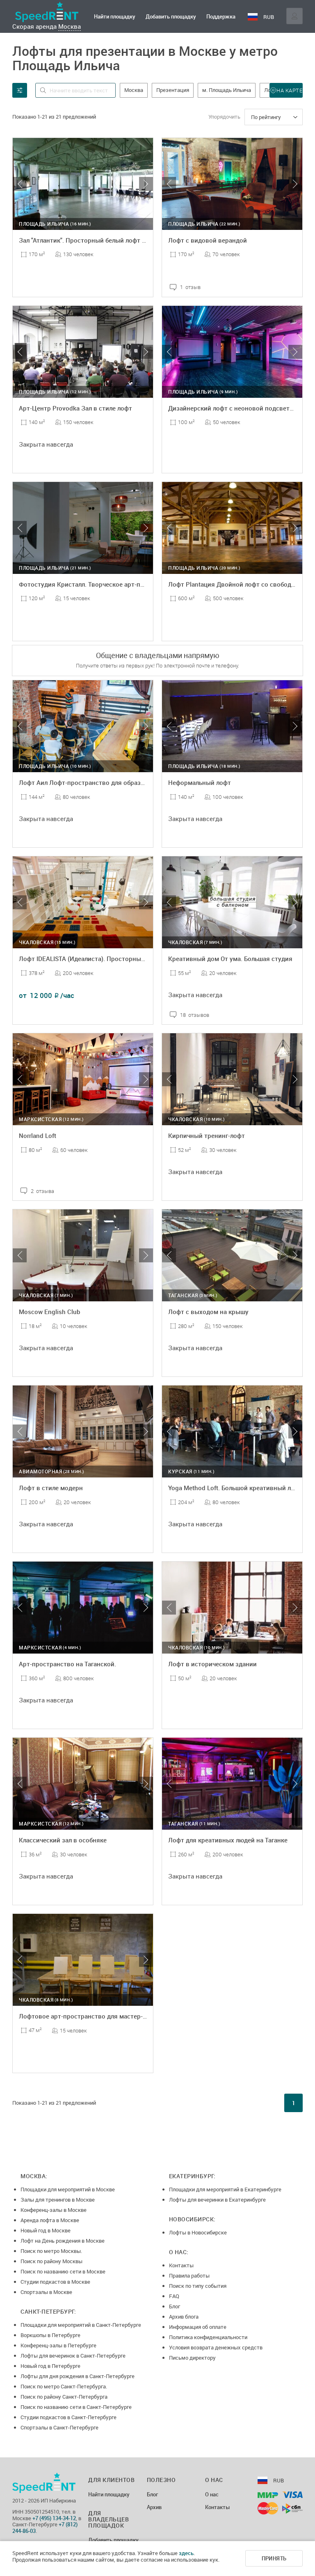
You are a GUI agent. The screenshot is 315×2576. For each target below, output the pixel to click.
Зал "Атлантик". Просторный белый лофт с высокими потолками (115, 240)
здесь (186, 2553)
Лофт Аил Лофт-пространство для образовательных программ (113, 782)
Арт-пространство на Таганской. (67, 1664)
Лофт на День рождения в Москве (63, 2241)
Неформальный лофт (200, 782)
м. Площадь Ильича (227, 90)
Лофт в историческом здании (212, 1664)
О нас (212, 2495)
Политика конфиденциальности (208, 2337)
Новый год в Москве (46, 2230)
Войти (294, 16)
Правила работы (189, 2276)
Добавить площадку (171, 16)
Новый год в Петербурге (50, 2366)
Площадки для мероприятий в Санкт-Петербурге (81, 2325)
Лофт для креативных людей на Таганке (228, 1840)
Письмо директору (192, 2358)
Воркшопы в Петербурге (50, 2335)
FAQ (174, 2296)
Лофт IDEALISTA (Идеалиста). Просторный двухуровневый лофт (115, 959)
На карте (289, 90)
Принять (274, 2558)
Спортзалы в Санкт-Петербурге (59, 2427)
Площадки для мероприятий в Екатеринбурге (225, 2189)
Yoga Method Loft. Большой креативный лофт (235, 1488)
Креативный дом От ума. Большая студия (230, 959)
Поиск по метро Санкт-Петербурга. (64, 2386)
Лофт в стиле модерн (51, 1488)
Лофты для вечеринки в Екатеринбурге (217, 2200)
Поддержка (221, 16)
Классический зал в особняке (63, 1840)
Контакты (181, 2265)
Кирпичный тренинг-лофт (207, 1135)
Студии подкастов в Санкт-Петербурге (68, 2417)
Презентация (173, 90)
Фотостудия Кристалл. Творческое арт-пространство (99, 584)
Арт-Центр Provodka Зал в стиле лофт (75, 408)
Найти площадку (115, 16)
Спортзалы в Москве (46, 2292)
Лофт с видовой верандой (208, 240)
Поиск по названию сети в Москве (63, 2271)
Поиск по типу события (198, 2286)
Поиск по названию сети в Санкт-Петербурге (76, 2407)
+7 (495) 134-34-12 (54, 2518)
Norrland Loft (38, 1135)
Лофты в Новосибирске (198, 2232)
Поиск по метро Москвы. (51, 2251)
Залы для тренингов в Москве (58, 2200)
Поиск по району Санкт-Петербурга (64, 2397)
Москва (70, 26)
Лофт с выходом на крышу (208, 1312)
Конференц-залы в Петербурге (58, 2345)
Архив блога (184, 2317)
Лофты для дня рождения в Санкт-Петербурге (78, 2376)
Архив (154, 2507)
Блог (175, 2306)
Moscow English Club (50, 1312)
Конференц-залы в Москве (54, 2210)
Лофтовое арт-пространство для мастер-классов (93, 2016)
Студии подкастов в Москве (55, 2282)
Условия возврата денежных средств (216, 2347)
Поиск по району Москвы (51, 2261)
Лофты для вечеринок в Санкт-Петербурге (73, 2356)
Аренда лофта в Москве (50, 2220)
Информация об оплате (198, 2327)
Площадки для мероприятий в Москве (68, 2189)
